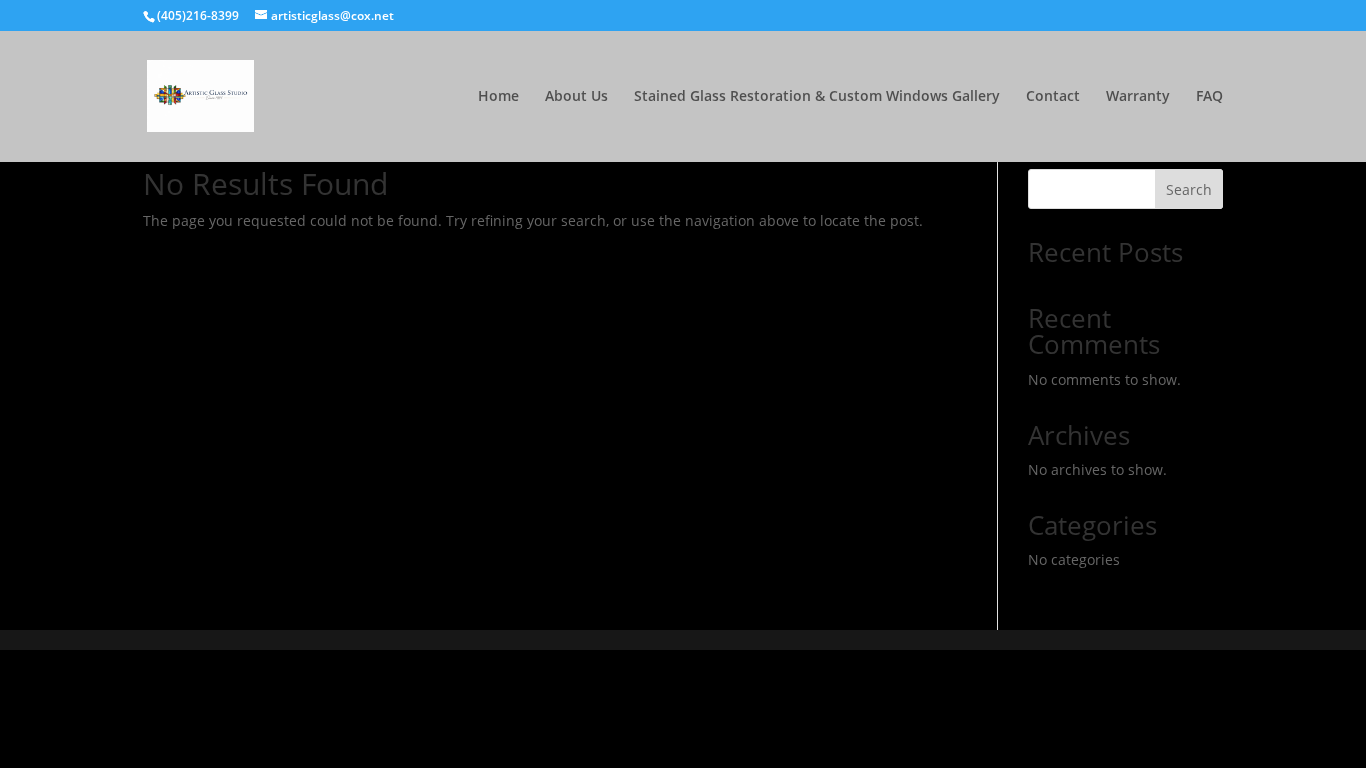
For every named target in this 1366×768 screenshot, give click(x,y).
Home (498, 97)
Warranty (1138, 97)
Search (1189, 189)
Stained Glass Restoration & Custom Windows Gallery (817, 97)
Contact (1053, 97)
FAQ (1209, 97)
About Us (576, 97)
